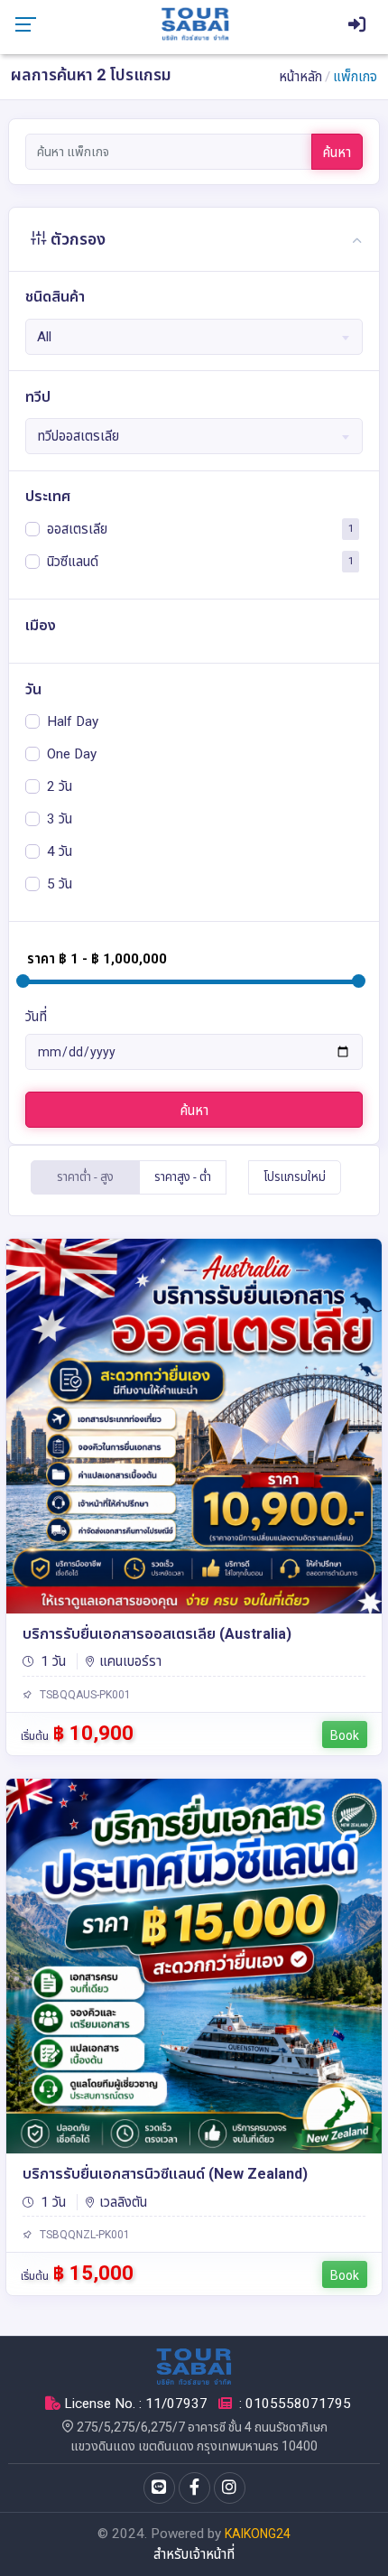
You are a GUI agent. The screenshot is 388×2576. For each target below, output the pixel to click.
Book (345, 1735)
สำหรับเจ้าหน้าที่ (194, 2554)
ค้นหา (337, 153)
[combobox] (194, 337)
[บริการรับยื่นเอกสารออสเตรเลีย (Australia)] (194, 1426)
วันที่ (36, 1017)
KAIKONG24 (258, 2534)
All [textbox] (44, 337)
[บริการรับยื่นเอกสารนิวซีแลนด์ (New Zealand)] (194, 1966)
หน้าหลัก (300, 77)
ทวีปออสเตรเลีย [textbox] (78, 436)
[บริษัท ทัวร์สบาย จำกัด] (195, 23)
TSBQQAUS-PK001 (84, 1695)
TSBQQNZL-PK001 (83, 2235)
